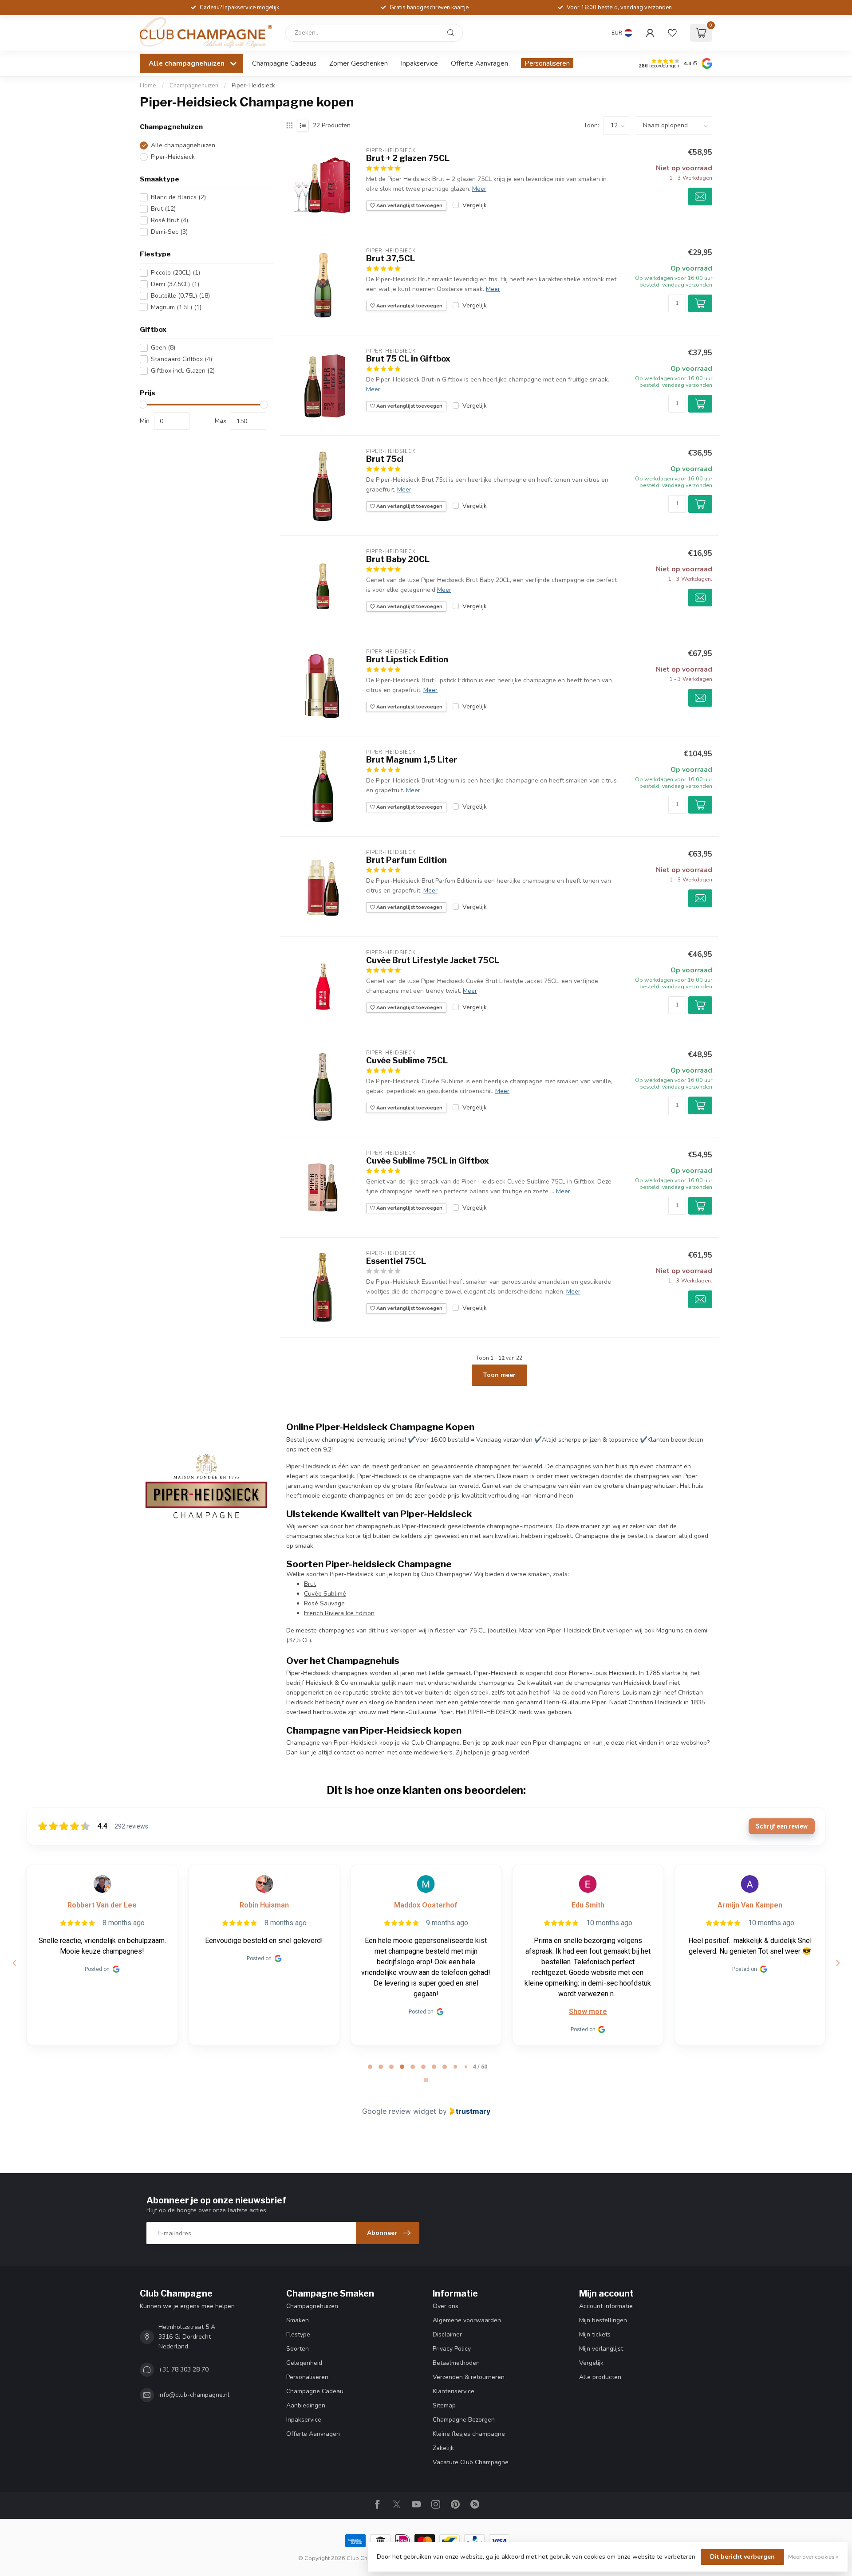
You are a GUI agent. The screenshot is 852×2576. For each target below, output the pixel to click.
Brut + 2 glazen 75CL (408, 158)
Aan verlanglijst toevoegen (409, 206)
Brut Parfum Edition (406, 860)
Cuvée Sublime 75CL (407, 1060)
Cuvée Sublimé (325, 1594)
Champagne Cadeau (315, 2391)
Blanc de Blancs (178, 197)
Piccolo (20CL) (176, 273)
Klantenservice (454, 2391)
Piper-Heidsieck (253, 86)
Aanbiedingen (306, 2405)
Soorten (298, 2349)
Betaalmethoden (456, 2363)
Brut (163, 209)
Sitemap (444, 2405)
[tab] (370, 2067)
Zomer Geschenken (359, 63)
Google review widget (399, 2111)
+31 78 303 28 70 (183, 2370)
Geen (163, 348)
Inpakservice (419, 63)
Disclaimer (447, 2334)
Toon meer (499, 1375)
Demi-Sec (169, 232)
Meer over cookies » (813, 2557)
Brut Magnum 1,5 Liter (412, 760)
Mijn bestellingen (603, 2320)
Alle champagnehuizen (183, 145)
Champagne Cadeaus (284, 63)
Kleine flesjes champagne (469, 2434)
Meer (479, 189)
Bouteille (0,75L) (180, 296)
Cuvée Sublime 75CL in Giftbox (428, 1161)
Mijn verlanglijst (601, 2349)
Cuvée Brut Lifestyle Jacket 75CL (433, 960)
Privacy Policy (452, 2349)
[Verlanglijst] (672, 33)
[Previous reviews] (14, 1963)
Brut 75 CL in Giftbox (408, 359)
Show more (426, 2012)
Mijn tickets (595, 2334)
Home (148, 86)
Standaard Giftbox (181, 359)
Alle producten (600, 2377)
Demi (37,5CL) (175, 284)
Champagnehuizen (194, 86)
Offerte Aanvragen (479, 63)
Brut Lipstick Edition (407, 659)
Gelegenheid (304, 2363)
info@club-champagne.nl (194, 2395)
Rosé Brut (170, 220)
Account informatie (606, 2306)
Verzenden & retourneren (469, 2377)
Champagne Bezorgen (464, 2420)
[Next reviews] (837, 1963)
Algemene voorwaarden (467, 2320)
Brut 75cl (385, 459)
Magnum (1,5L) (176, 307)
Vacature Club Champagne (471, 2462)
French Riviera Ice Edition (339, 1613)
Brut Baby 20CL (398, 559)
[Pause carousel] (426, 2080)
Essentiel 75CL (396, 1261)
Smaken (298, 2320)
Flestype (298, 2334)
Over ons (446, 2306)
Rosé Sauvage (324, 1603)
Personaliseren (547, 63)
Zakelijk (443, 2448)
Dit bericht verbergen (742, 2557)
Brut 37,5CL (390, 258)
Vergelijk (475, 205)
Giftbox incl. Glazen (183, 371)
